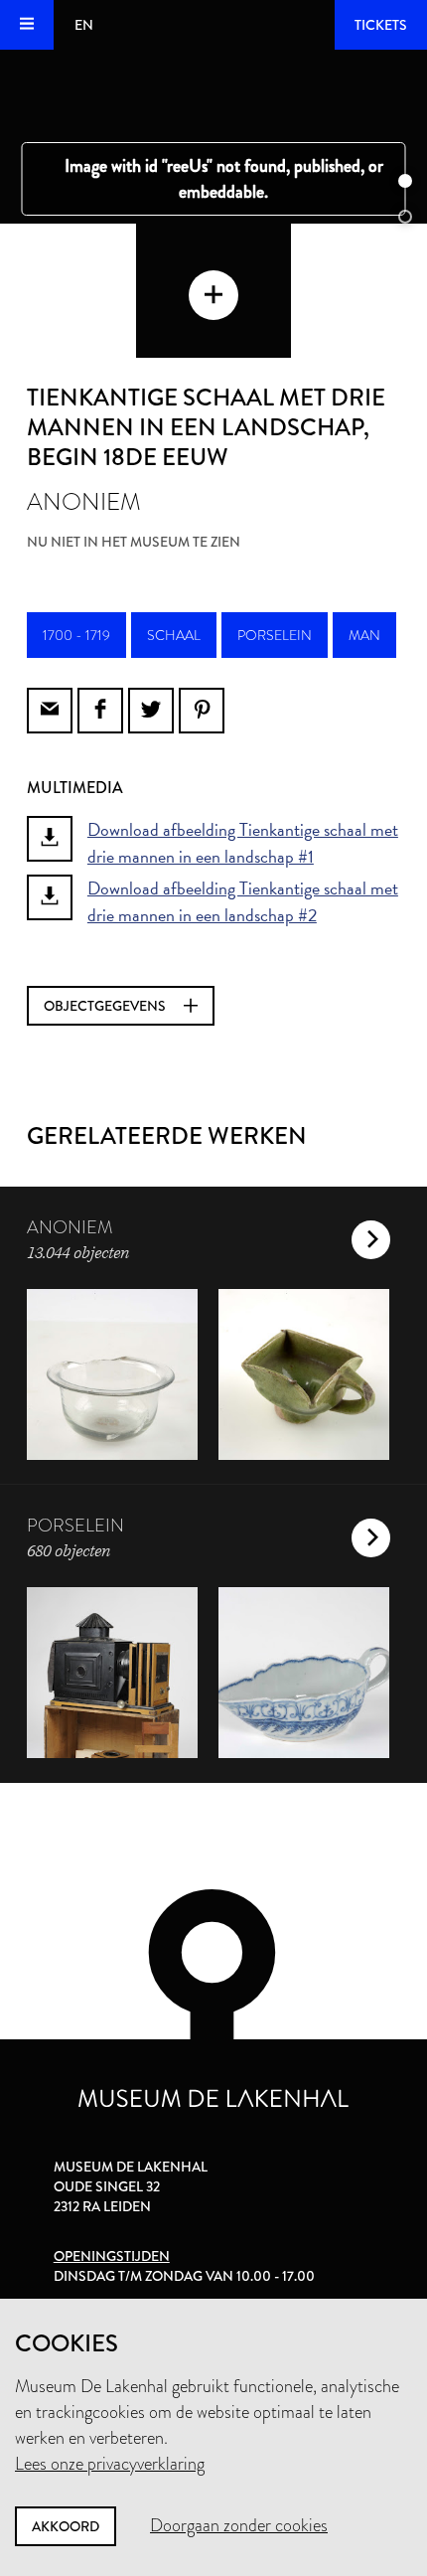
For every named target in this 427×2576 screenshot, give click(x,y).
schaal (174, 635)
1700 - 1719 (76, 635)
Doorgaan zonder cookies (239, 2525)
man (364, 635)
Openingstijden (112, 2256)
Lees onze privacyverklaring (110, 2464)
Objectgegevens (106, 1006)
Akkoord (66, 2526)
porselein (275, 635)
